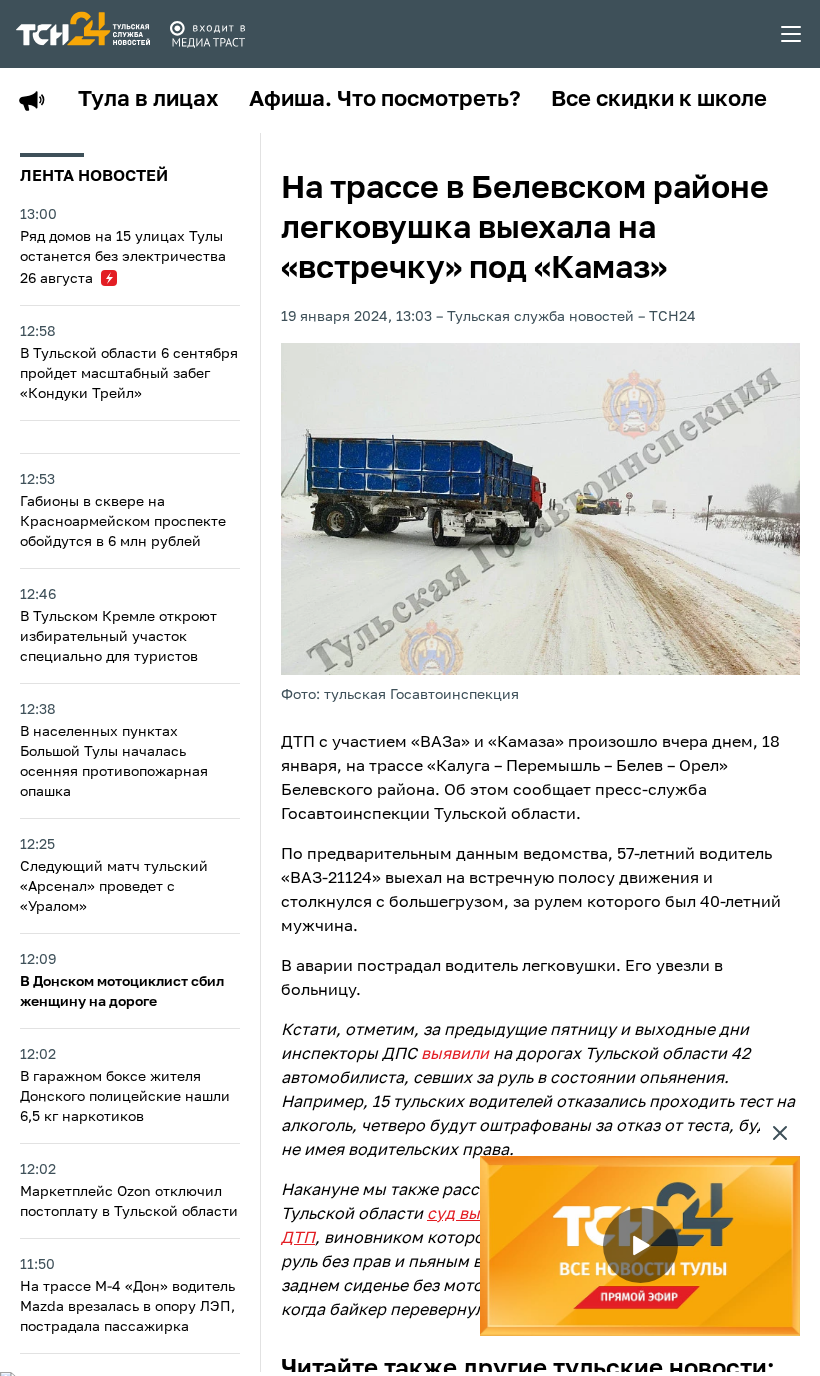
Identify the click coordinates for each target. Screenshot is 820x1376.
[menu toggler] (792, 34)
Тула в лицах (148, 100)
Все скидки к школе (659, 100)
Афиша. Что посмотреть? (385, 100)
